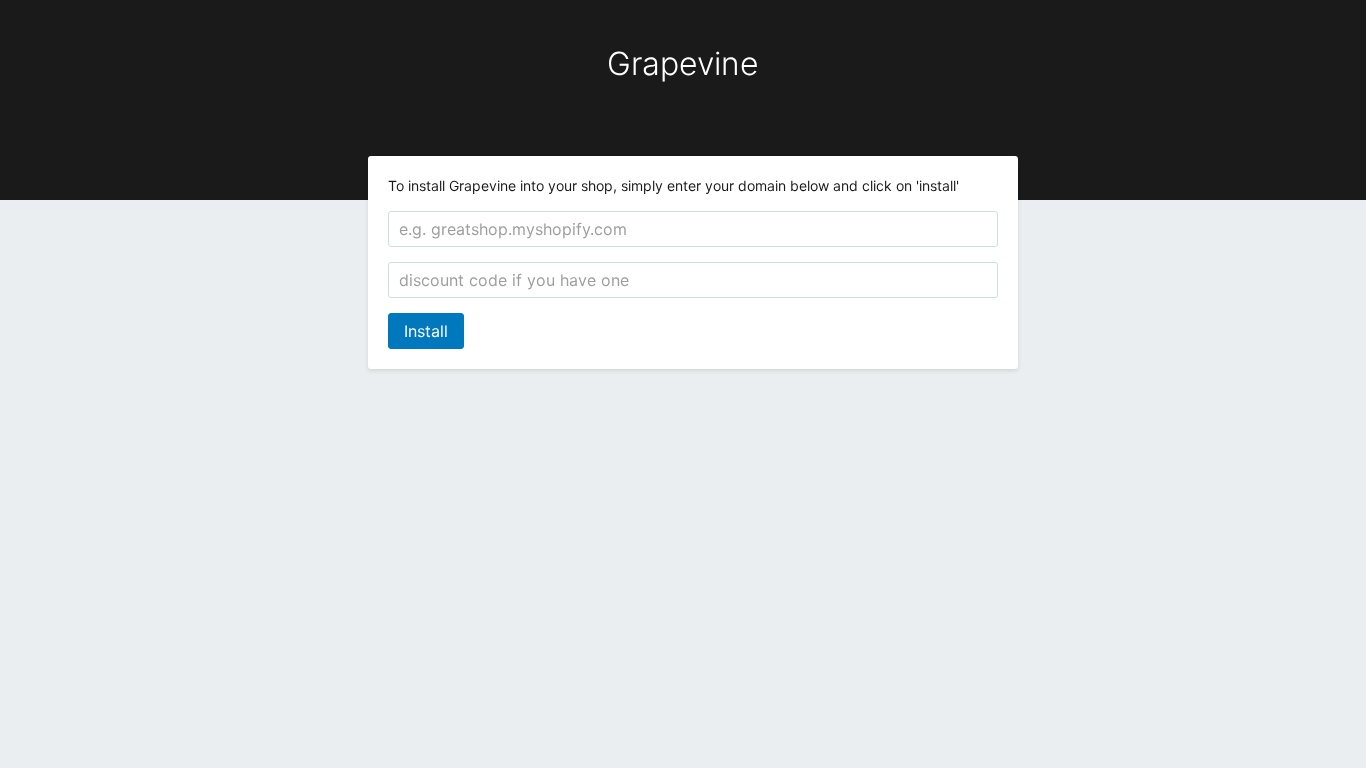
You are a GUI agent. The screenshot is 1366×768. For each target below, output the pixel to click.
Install (426, 331)
